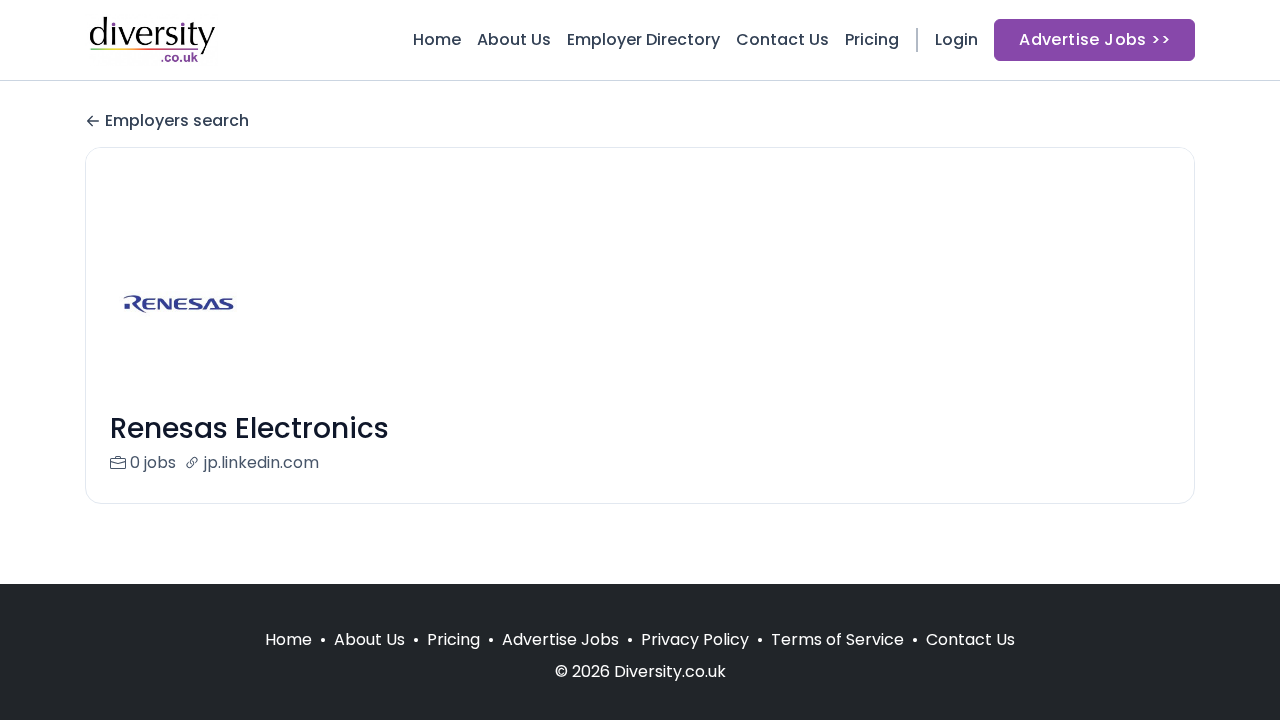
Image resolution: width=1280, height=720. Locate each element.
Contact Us (782, 39)
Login (956, 39)
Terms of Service (837, 639)
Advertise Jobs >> (1094, 39)
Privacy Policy (695, 639)
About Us (514, 39)
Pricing (872, 39)
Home (437, 39)
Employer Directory (643, 39)
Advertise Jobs (560, 639)
